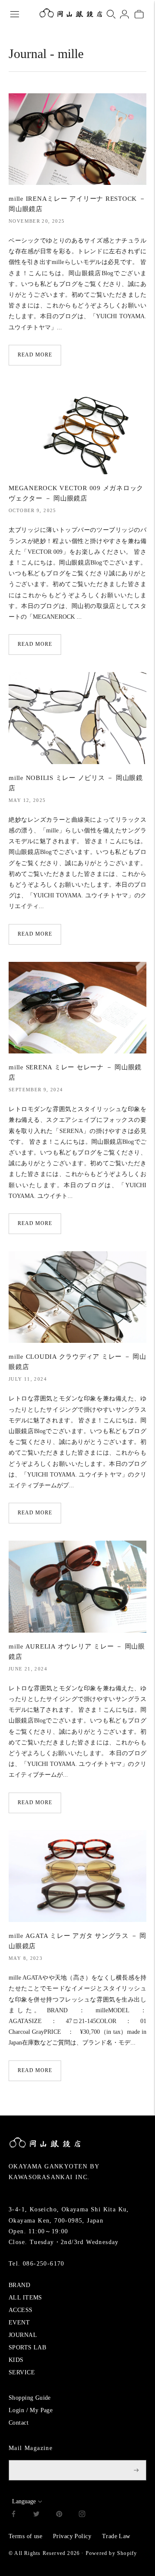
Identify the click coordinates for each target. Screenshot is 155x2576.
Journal (28, 54)
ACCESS (21, 2310)
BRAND (19, 2285)
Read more (35, 355)
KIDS (16, 2360)
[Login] (124, 14)
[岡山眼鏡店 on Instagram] (82, 2515)
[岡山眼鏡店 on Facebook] (14, 2515)
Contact (19, 2423)
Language (24, 2501)
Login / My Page (31, 2410)
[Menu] (15, 14)
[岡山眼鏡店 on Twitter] (36, 2515)
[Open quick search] (111, 14)
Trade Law (116, 2536)
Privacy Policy (72, 2536)
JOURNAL (23, 2335)
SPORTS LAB (27, 2347)
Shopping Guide (30, 2398)
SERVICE (22, 2372)
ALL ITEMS (25, 2298)
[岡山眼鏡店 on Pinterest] (59, 2515)
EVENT (19, 2323)
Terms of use (25, 2536)
